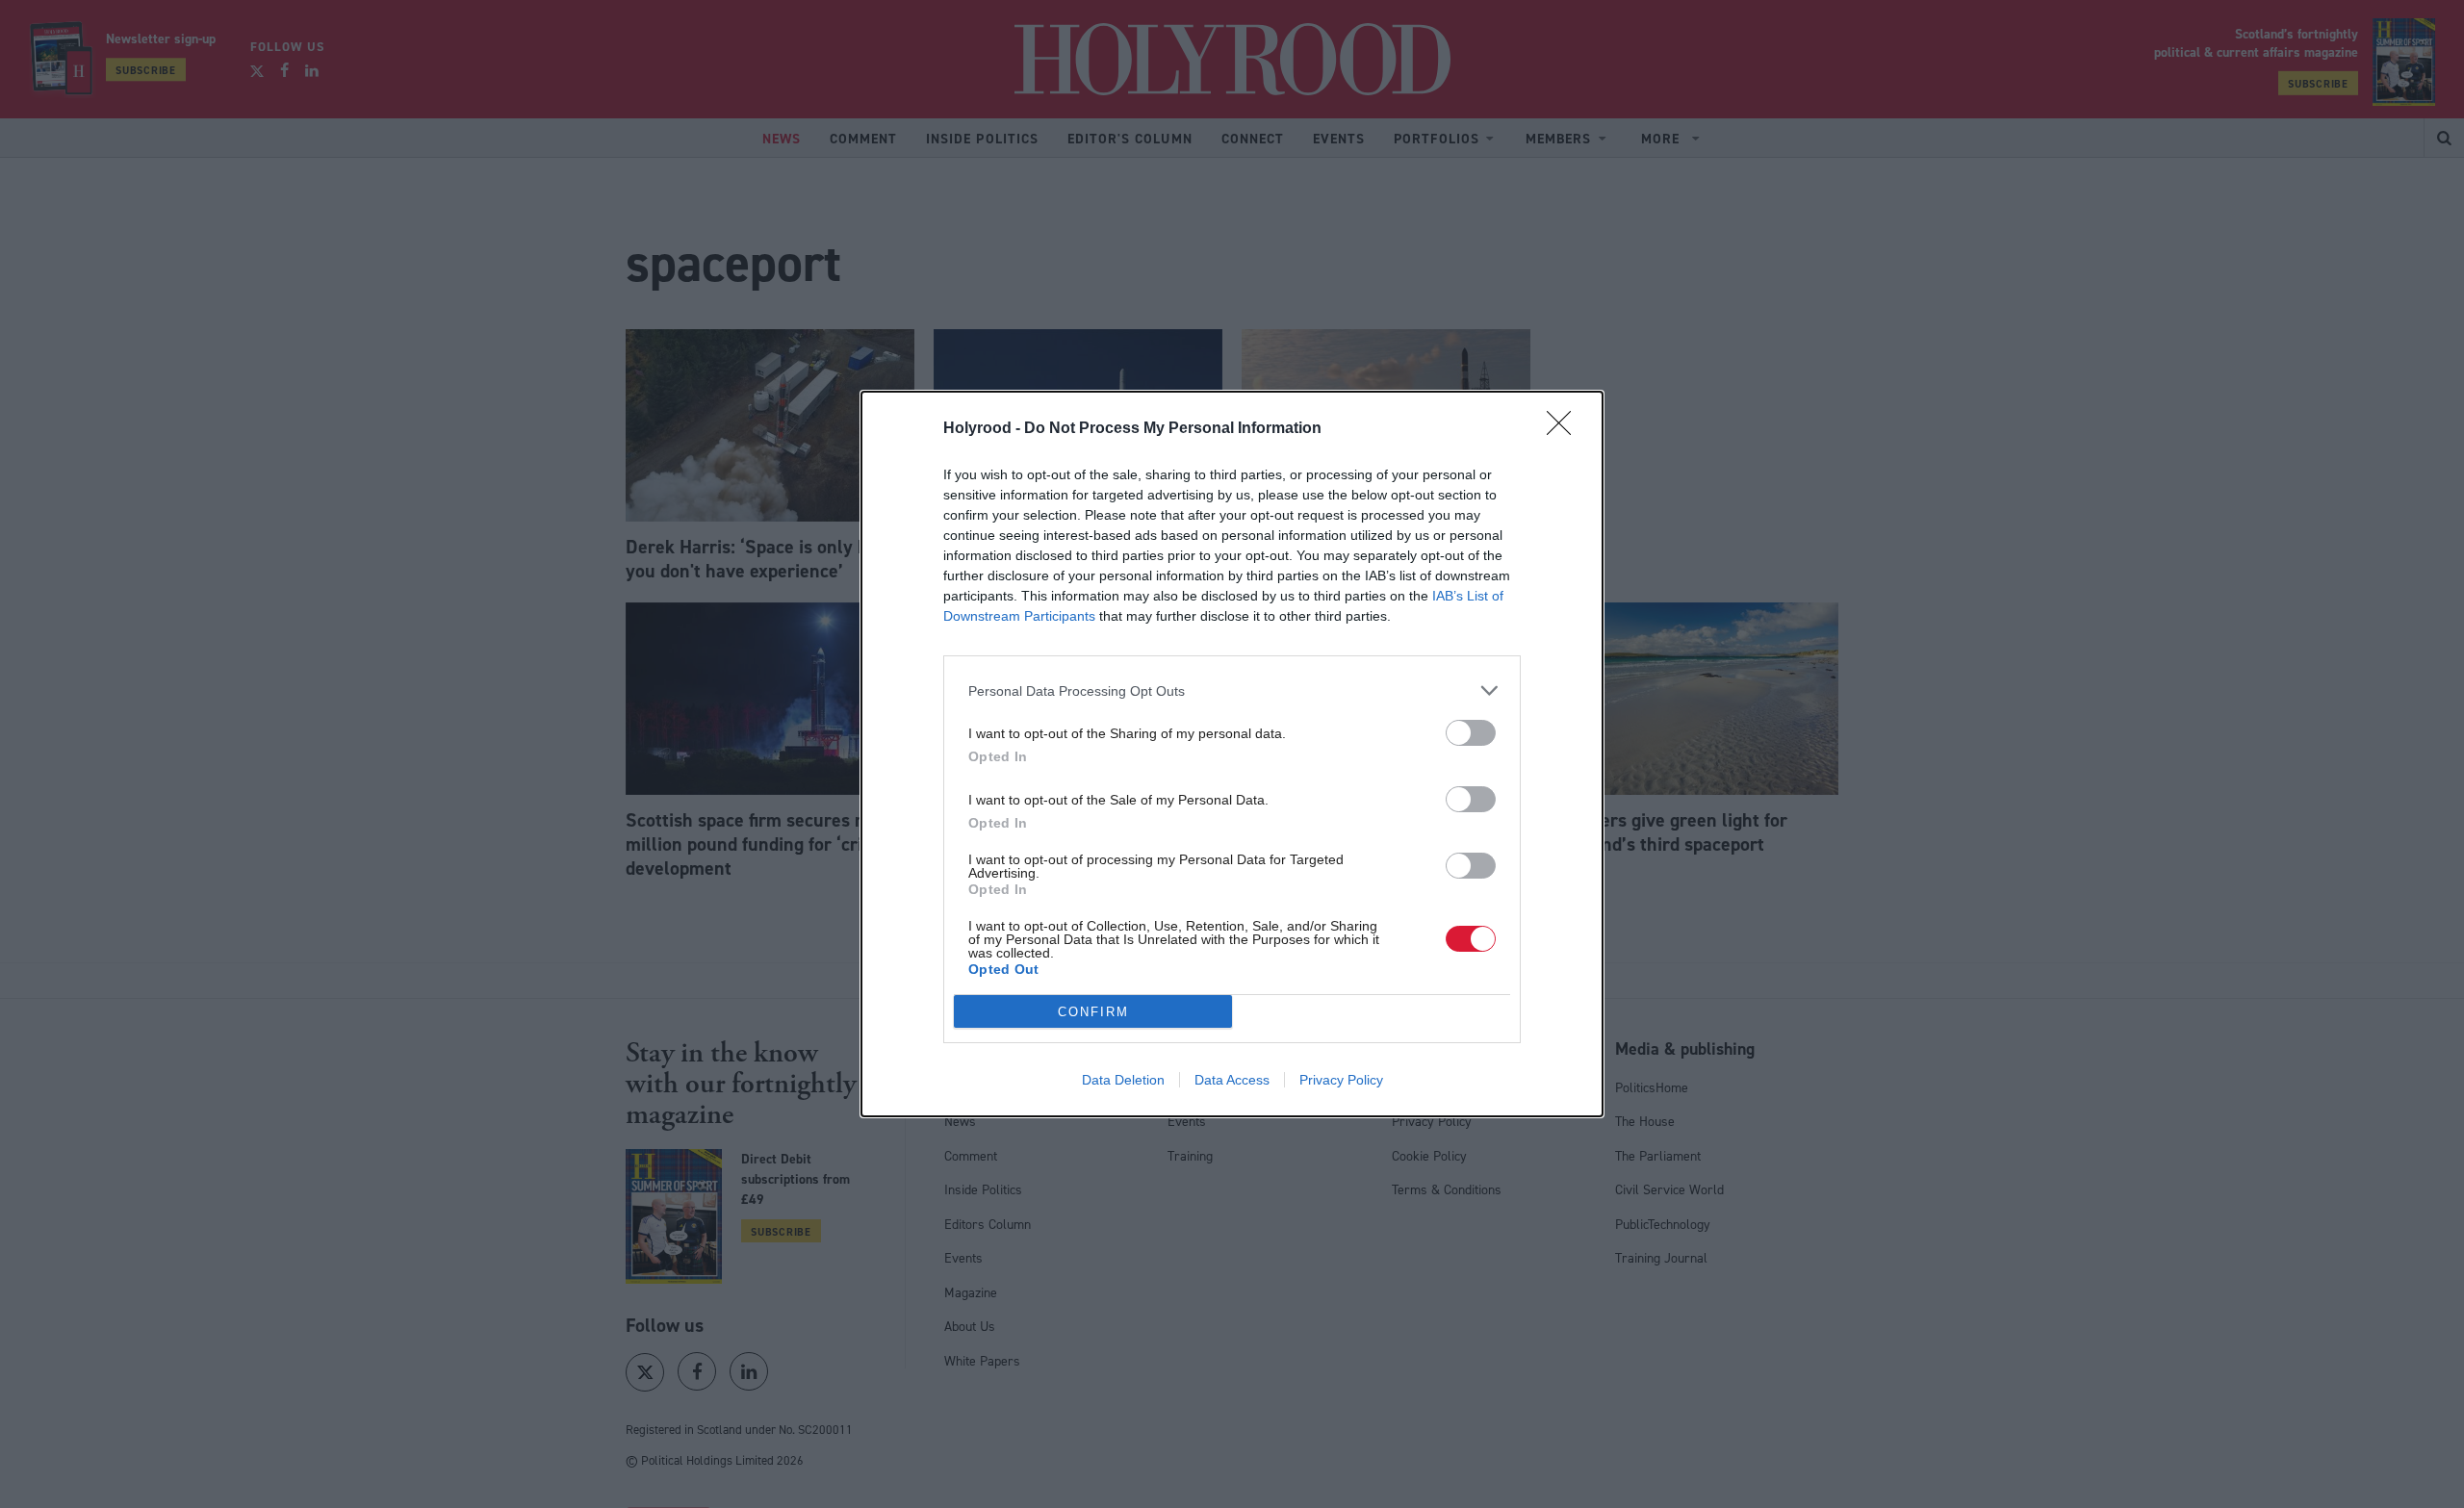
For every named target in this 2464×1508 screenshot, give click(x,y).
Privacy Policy (1341, 1080)
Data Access (1232, 1080)
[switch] (1471, 733)
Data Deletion (1123, 1080)
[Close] (1565, 429)
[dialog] (1232, 754)
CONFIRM (1093, 1012)
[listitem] (1232, 690)
